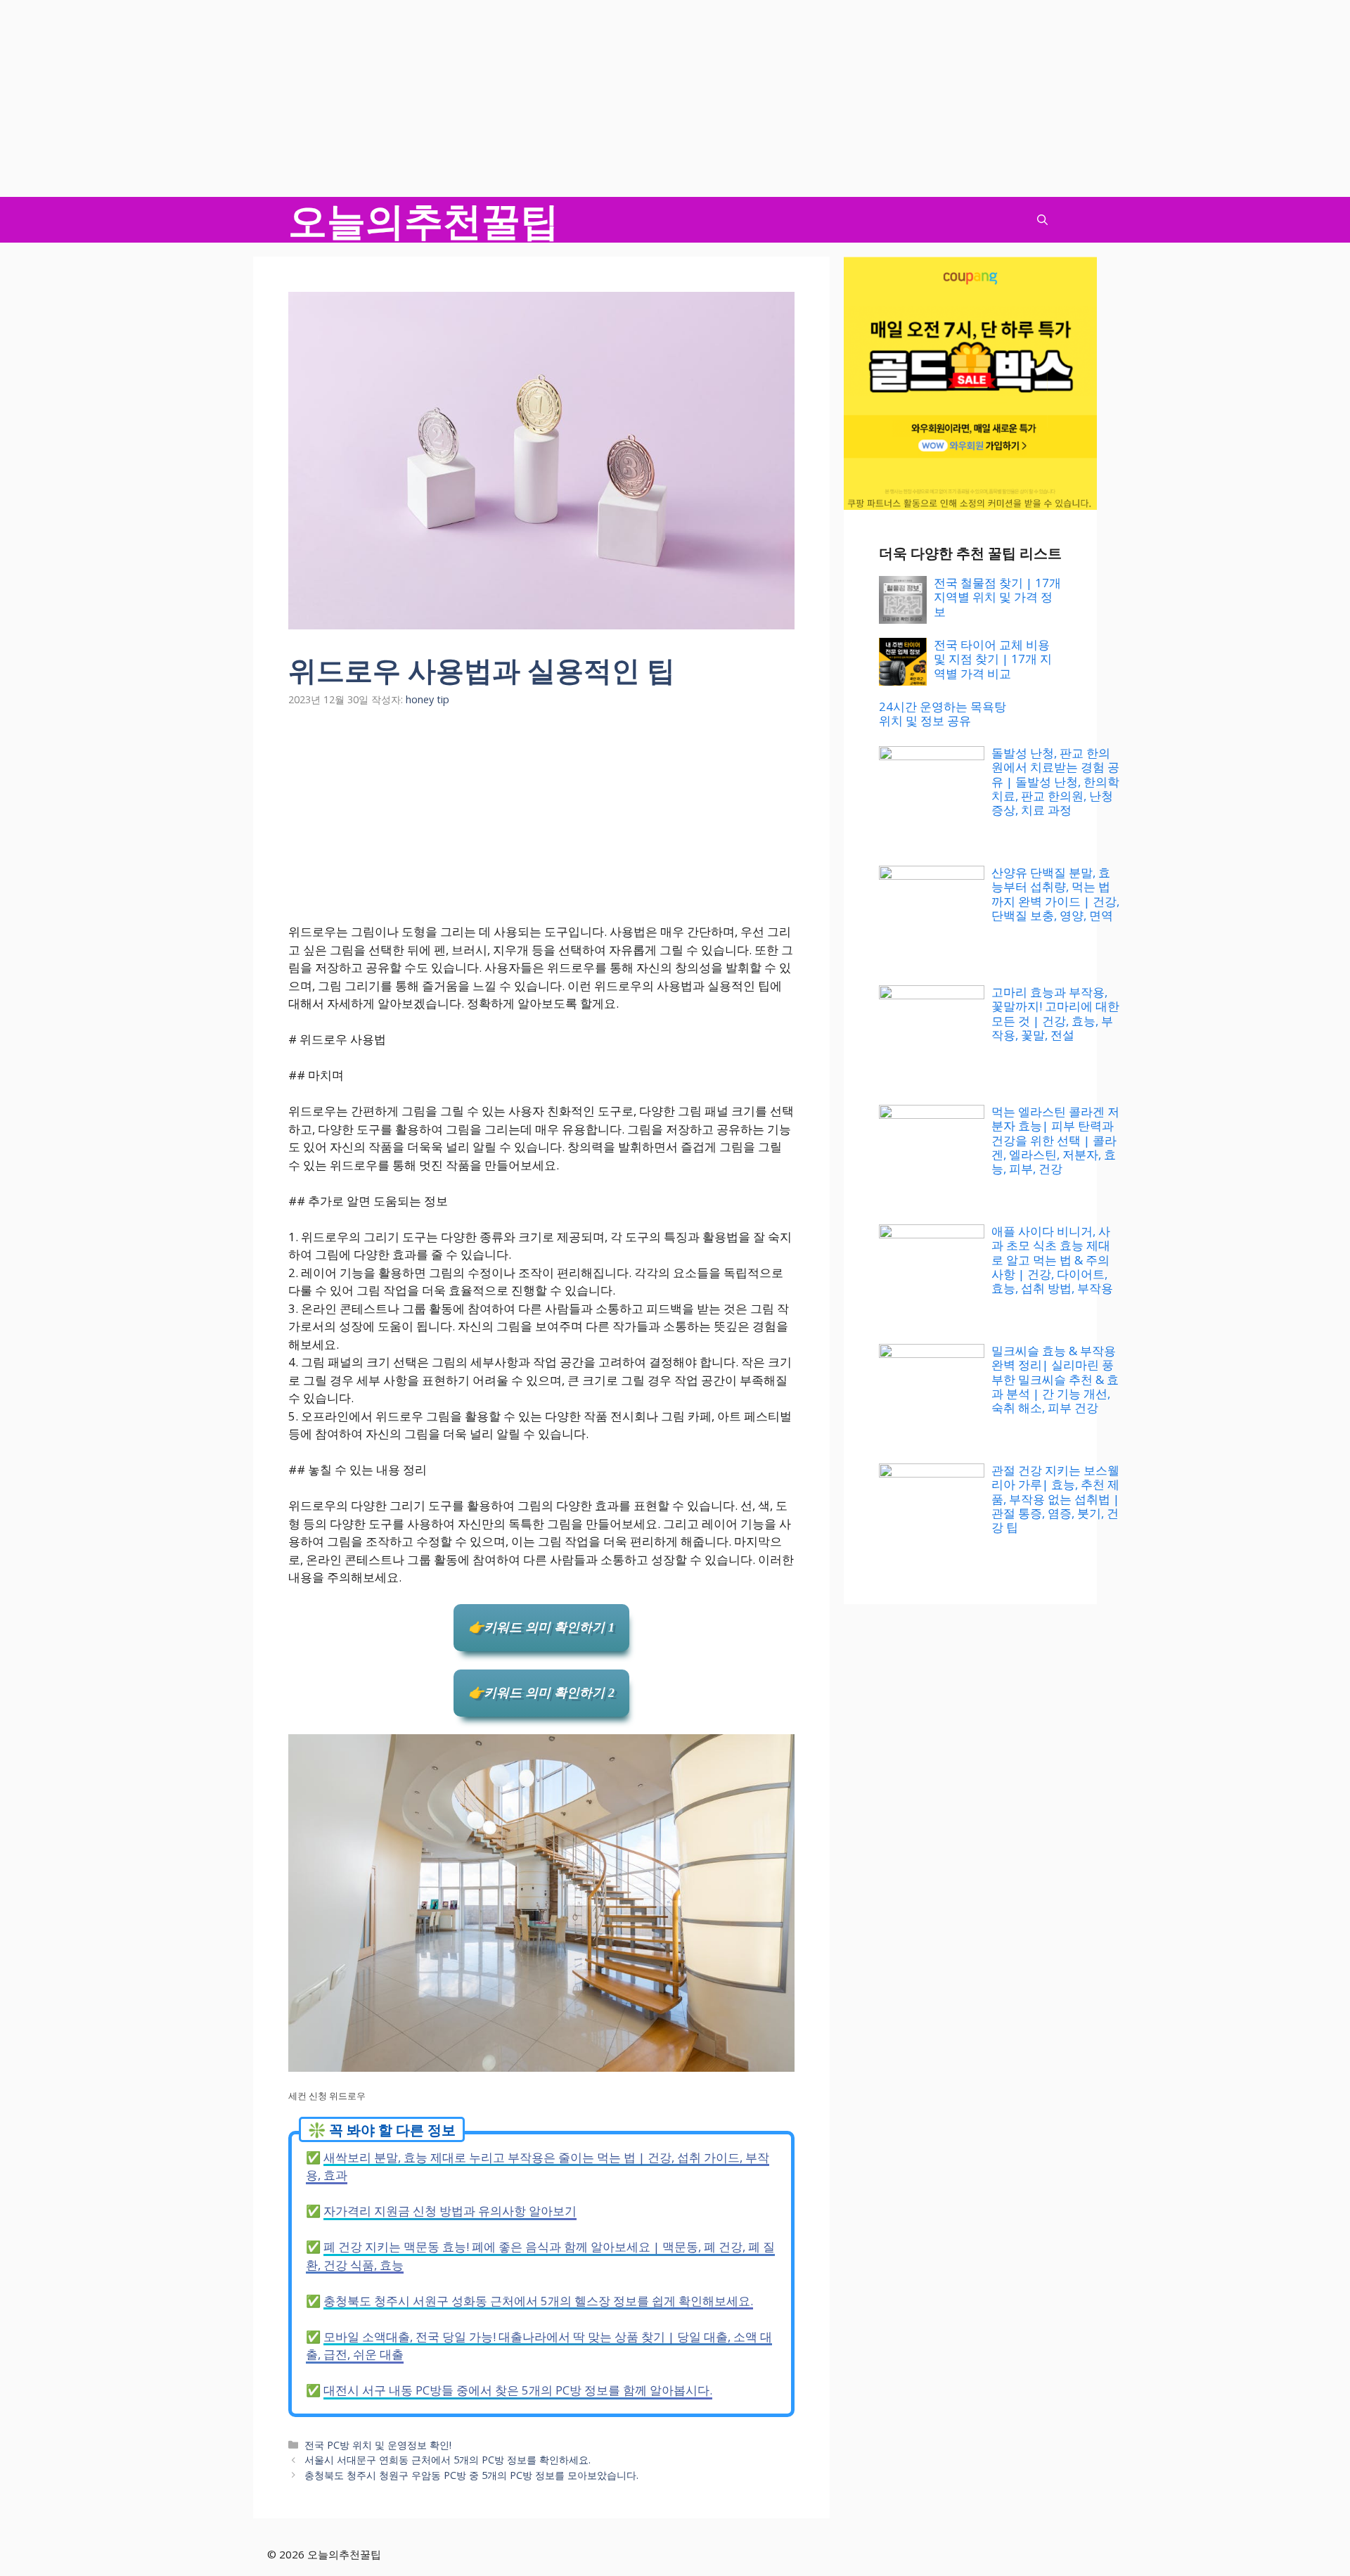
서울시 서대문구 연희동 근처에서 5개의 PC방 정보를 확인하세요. (448, 2460)
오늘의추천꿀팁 (424, 220)
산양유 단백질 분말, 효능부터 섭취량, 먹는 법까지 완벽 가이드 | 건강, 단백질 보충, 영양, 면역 (1055, 894)
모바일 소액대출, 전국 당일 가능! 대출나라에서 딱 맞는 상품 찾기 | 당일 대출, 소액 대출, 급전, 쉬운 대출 (539, 2346)
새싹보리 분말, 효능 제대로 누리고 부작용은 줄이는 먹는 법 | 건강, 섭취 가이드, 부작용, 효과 (538, 2166)
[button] (1042, 220)
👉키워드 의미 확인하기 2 (541, 1693)
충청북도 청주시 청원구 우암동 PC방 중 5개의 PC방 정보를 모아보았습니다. (471, 2475)
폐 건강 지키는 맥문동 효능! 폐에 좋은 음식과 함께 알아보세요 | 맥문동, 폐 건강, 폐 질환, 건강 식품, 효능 (540, 2256)
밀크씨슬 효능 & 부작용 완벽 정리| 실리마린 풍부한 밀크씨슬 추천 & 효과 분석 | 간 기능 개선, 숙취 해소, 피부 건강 (1055, 1379)
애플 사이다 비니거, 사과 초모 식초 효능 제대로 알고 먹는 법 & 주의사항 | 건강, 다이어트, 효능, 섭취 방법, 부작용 (1052, 1260)
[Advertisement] (422, 98)
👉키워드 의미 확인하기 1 (541, 1627)
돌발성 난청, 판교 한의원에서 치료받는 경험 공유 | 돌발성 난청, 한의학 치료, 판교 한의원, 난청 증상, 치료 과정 (1055, 782)
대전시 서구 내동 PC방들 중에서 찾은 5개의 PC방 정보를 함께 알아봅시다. (518, 2390)
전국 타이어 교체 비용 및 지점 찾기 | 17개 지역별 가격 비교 (993, 659)
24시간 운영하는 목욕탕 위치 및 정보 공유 (943, 713)
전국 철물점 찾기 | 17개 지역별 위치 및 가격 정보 (997, 597)
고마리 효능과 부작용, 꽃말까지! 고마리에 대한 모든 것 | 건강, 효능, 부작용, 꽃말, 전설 (1055, 1013)
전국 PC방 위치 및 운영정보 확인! (378, 2445)
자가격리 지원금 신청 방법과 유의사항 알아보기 (450, 2211)
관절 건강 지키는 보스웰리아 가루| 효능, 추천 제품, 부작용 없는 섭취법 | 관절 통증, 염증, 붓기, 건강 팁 (1055, 1499)
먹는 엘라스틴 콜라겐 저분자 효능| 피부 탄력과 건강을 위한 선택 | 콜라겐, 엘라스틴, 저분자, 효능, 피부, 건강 (1055, 1140)
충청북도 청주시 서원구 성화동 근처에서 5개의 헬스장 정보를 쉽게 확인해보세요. (538, 2301)
